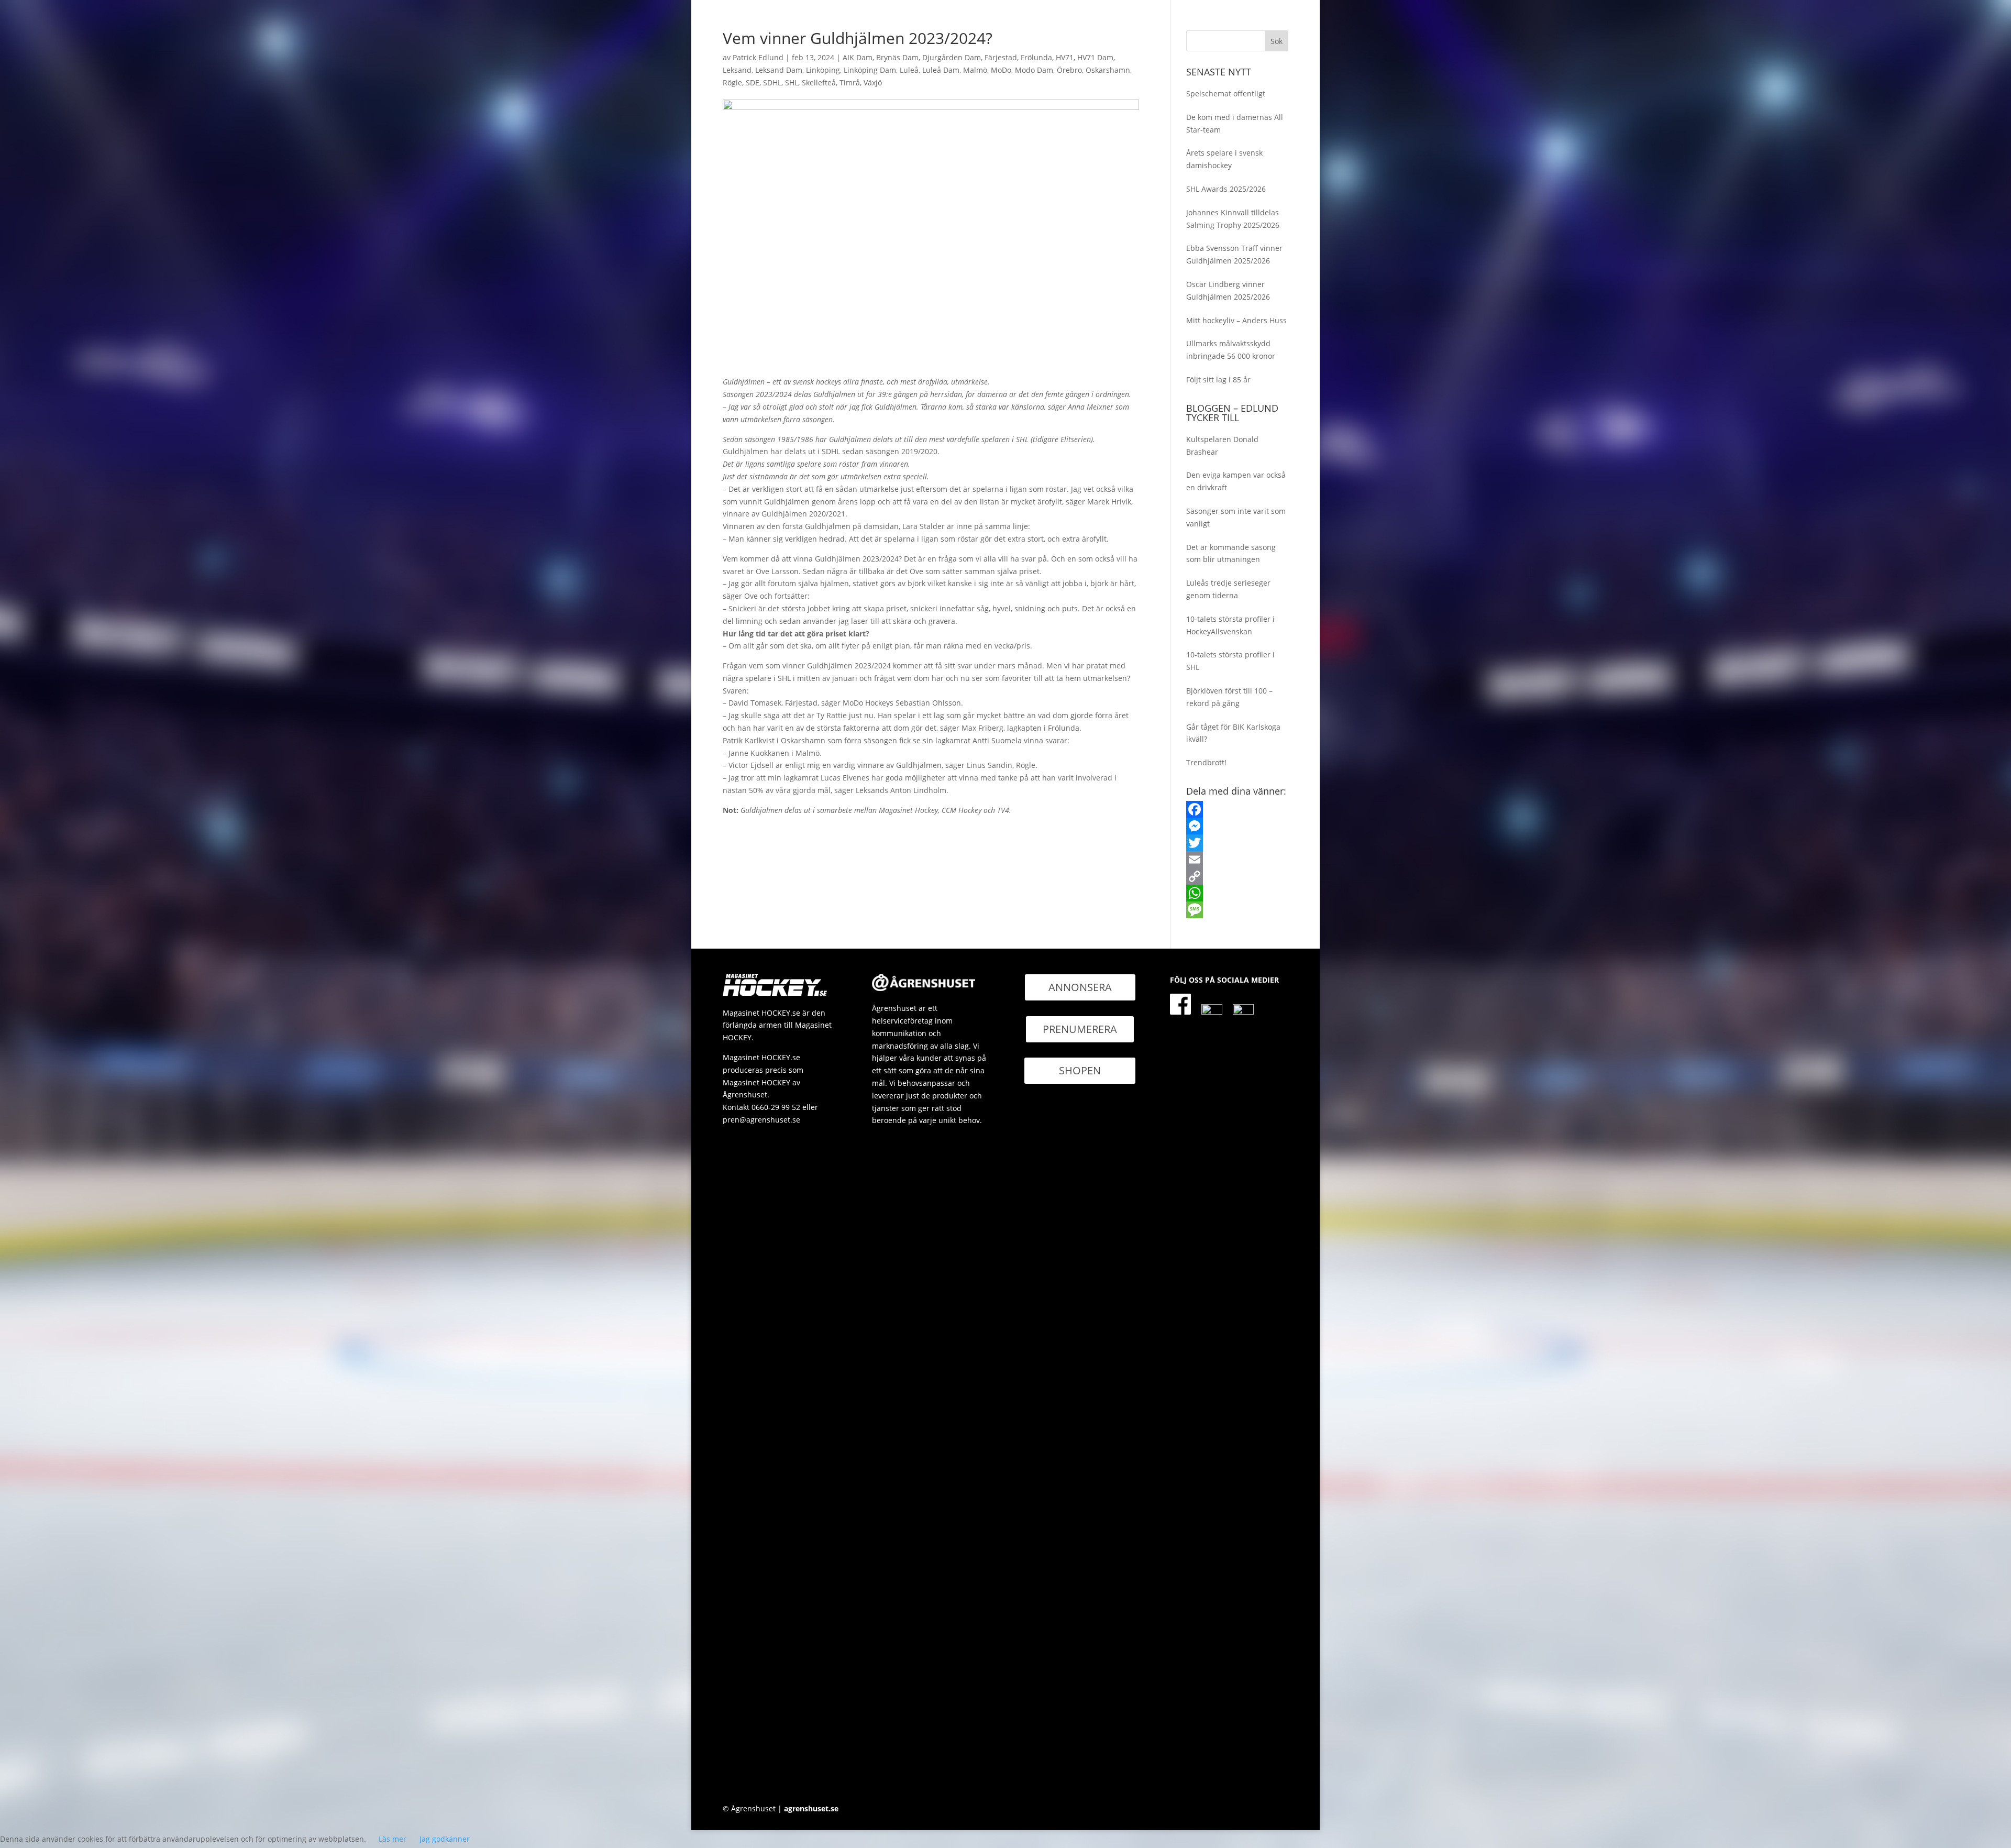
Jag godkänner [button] (445, 1839)
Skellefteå (819, 82)
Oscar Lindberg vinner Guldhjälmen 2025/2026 (1228, 290)
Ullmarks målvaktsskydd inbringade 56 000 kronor (1231, 350)
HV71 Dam (1095, 57)
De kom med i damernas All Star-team (1235, 123)
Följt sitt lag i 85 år (1218, 379)
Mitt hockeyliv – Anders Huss (1236, 320)
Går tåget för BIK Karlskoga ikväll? (1233, 733)
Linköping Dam (870, 70)
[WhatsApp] (1237, 893)
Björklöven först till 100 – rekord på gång (1229, 697)
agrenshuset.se (811, 1808)
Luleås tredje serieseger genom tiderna (1228, 589)
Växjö (873, 82)
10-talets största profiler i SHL (1230, 661)
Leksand (737, 70)
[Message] (1237, 910)
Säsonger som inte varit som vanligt (1236, 517)
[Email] (1237, 860)
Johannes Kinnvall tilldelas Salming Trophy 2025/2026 (1233, 219)
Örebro (1069, 70)
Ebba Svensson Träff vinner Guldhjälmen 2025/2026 (1234, 254)
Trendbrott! (1206, 762)
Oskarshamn (1108, 70)
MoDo (1001, 70)
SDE (753, 82)
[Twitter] (1237, 843)
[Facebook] (1237, 809)
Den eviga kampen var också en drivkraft (1236, 481)
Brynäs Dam (897, 57)
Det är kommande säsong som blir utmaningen (1231, 553)
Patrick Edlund (758, 57)
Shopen (1080, 1070)
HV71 (1065, 57)
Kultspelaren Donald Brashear (1222, 445)
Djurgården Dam (952, 57)
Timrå (850, 82)
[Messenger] (1237, 826)
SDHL (772, 82)
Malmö (975, 70)
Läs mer (393, 1839)
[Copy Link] (1237, 876)
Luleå (909, 70)
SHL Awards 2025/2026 (1226, 189)
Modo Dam (1034, 70)
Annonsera (1080, 987)
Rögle (732, 82)
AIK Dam (858, 57)
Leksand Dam (779, 70)
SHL (792, 82)
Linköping (823, 70)
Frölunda (1036, 57)
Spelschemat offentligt (1226, 93)
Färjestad (1001, 57)
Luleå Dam (941, 70)
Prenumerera (1080, 1029)
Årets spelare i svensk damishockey (1224, 159)
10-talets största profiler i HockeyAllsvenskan (1230, 625)
